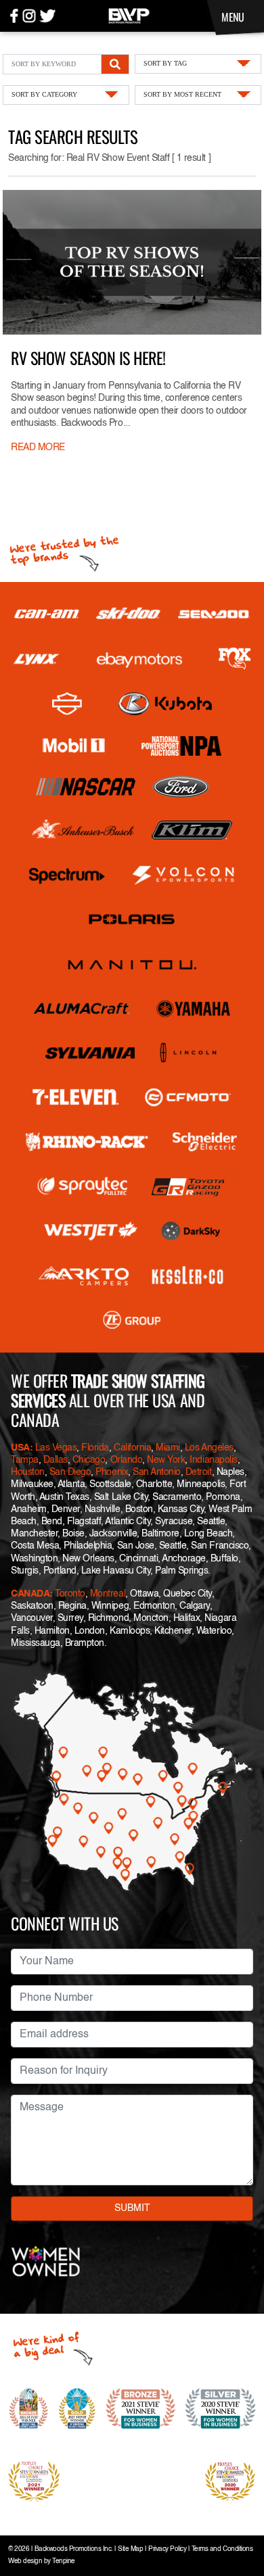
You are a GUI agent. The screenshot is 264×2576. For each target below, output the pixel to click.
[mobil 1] (74, 746)
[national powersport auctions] (181, 746)
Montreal (108, 1594)
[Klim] (192, 830)
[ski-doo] (129, 614)
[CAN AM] (47, 614)
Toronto (70, 1594)
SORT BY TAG (165, 63)
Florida (95, 1448)
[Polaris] (132, 919)
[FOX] (235, 659)
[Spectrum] (66, 875)
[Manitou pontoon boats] (132, 964)
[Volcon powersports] (184, 875)
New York (166, 1460)
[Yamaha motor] (194, 1008)
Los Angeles (209, 1448)
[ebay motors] (139, 659)
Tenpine (64, 2561)
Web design (25, 2561)
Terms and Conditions (222, 2549)
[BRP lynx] (37, 659)
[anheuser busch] (83, 830)
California (132, 1448)
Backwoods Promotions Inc (73, 2549)
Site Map (130, 2549)
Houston (28, 1472)
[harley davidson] (67, 704)
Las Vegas (56, 1448)
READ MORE (38, 447)
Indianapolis (213, 1460)
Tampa (25, 1460)
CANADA (30, 1594)
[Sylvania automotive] (90, 1053)
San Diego (70, 1472)
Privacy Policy (167, 2549)
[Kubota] (165, 704)
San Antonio (157, 1472)
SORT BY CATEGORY (44, 94)
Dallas (56, 1460)
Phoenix (112, 1472)
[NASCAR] (86, 787)
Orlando (127, 1460)
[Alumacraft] (83, 1008)
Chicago (89, 1460)
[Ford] (181, 787)
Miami (168, 1448)
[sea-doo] (214, 614)
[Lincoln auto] (190, 1053)
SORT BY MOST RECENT (182, 94)
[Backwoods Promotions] (129, 15)
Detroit (199, 1472)
